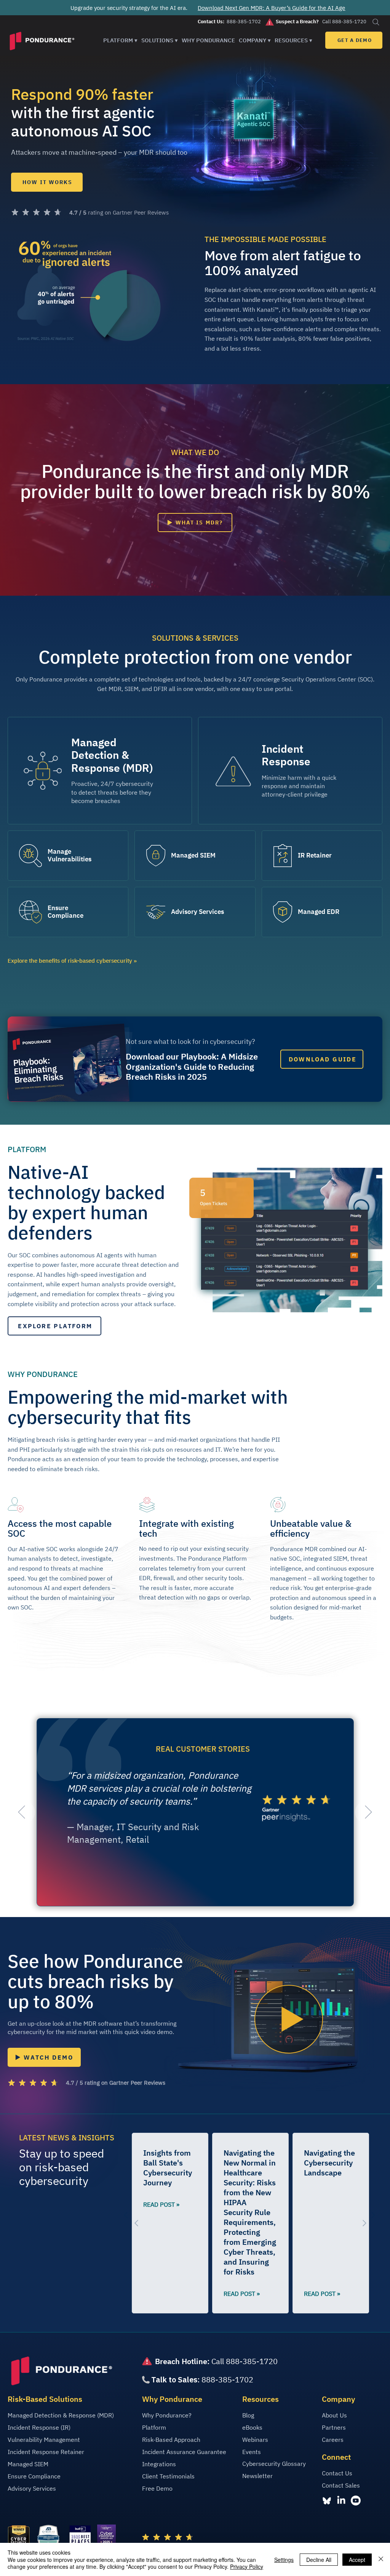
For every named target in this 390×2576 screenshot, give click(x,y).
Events (252, 2452)
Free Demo (157, 2488)
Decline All (319, 2560)
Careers (333, 2440)
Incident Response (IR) (39, 2427)
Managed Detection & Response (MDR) (112, 755)
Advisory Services (32, 2488)
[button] (120, 40)
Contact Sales (341, 2485)
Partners (334, 2427)
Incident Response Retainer (46, 2452)
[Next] (368, 1812)
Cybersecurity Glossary (274, 2464)
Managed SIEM (28, 2464)
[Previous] (22, 1812)
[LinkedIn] (341, 2501)
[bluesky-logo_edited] (327, 2501)
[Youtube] (356, 2501)
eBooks (252, 2427)
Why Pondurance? (167, 2415)
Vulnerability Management (44, 2440)
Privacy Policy (247, 2566)
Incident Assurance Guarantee (184, 2452)
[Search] (376, 22)
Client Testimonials (168, 2476)
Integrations (159, 2464)
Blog (248, 2415)
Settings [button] (284, 2560)
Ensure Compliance (34, 2476)
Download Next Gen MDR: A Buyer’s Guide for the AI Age (271, 8)
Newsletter (257, 2476)
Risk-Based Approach (171, 2440)
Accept (357, 2560)
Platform (154, 2427)
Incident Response (286, 755)
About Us (334, 2415)
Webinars (255, 2440)
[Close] (381, 2559)
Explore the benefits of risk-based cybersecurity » (72, 961)
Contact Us (337, 2473)
